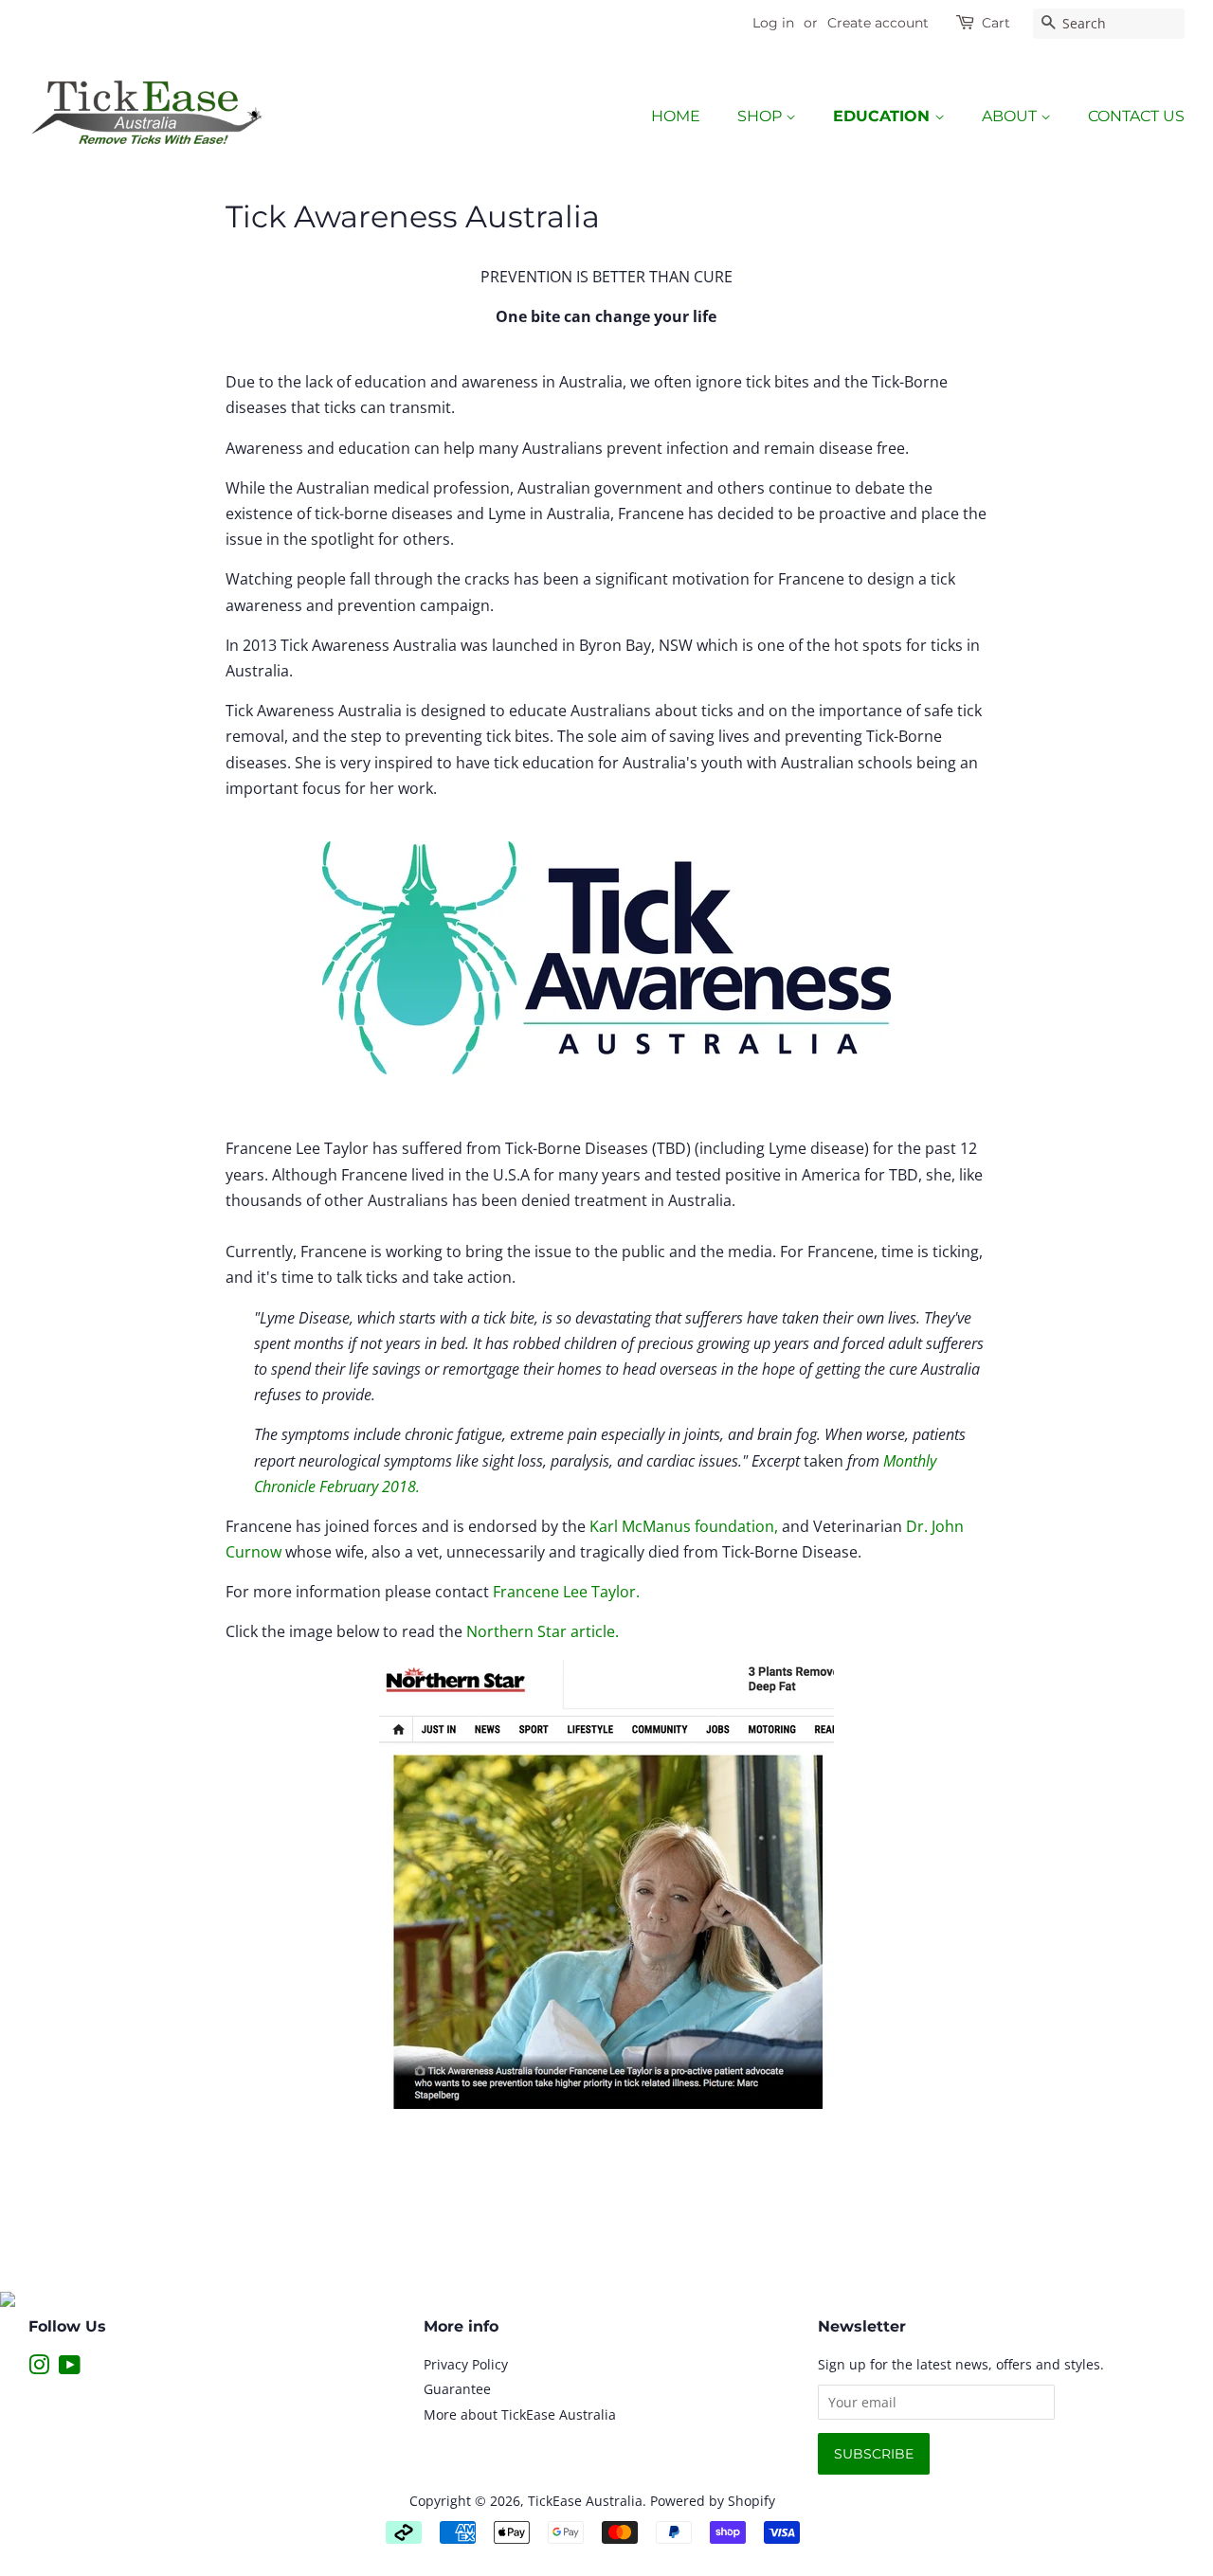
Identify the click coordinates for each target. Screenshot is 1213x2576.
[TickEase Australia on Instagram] (39, 2368)
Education (884, 116)
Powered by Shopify (713, 2501)
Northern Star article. (543, 1631)
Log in (773, 23)
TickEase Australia (585, 2501)
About (1011, 116)
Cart (996, 23)
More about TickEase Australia (520, 2414)
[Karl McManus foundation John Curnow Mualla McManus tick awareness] (606, 1884)
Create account (878, 23)
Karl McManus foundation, (686, 1526)
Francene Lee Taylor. (566, 1592)
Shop (761, 116)
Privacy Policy (466, 2364)
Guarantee (457, 2389)
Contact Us (1136, 116)
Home (676, 116)
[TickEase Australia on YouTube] (70, 2368)
